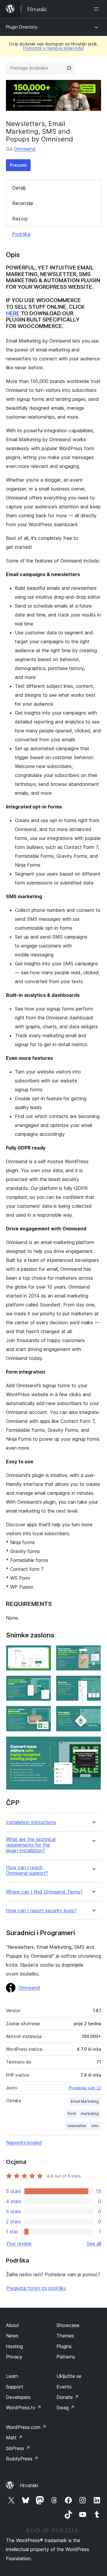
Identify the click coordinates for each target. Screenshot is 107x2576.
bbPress (18, 2448)
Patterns (66, 2357)
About (12, 2325)
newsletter (77, 2126)
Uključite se (69, 2376)
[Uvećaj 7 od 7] (93, 1744)
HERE (13, 313)
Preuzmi (18, 165)
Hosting (14, 2346)
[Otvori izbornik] (97, 9)
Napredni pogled (24, 2143)
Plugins (64, 2346)
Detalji (19, 188)
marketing (90, 2114)
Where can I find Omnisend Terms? (44, 1892)
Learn (12, 2376)
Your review (19, 2244)
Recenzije (23, 203)
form (72, 2114)
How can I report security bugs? (41, 1911)
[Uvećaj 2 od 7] (93, 1653)
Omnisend (25, 149)
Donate (68, 2397)
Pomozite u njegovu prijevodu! (53, 48)
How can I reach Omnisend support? (27, 1870)
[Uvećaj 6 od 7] (93, 1714)
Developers (18, 2397)
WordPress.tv (24, 2408)
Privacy (14, 2357)
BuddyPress (22, 2459)
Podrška (21, 234)
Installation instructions (31, 1822)
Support (15, 2387)
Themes (65, 2336)
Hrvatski (29, 2485)
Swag (66, 2408)
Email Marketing (85, 2101)
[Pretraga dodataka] (69, 68)
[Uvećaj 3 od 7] (43, 1683)
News (12, 2336)
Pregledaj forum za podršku (36, 2288)
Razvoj (20, 219)
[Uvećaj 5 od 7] (43, 1714)
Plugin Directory (22, 27)
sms (95, 2126)
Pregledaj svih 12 (85, 2088)
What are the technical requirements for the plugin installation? (31, 1845)
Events (64, 2387)
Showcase (68, 2325)
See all (94, 2244)
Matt (14, 2438)
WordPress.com (26, 2427)
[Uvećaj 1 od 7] (43, 1653)
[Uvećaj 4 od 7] (93, 1683)
